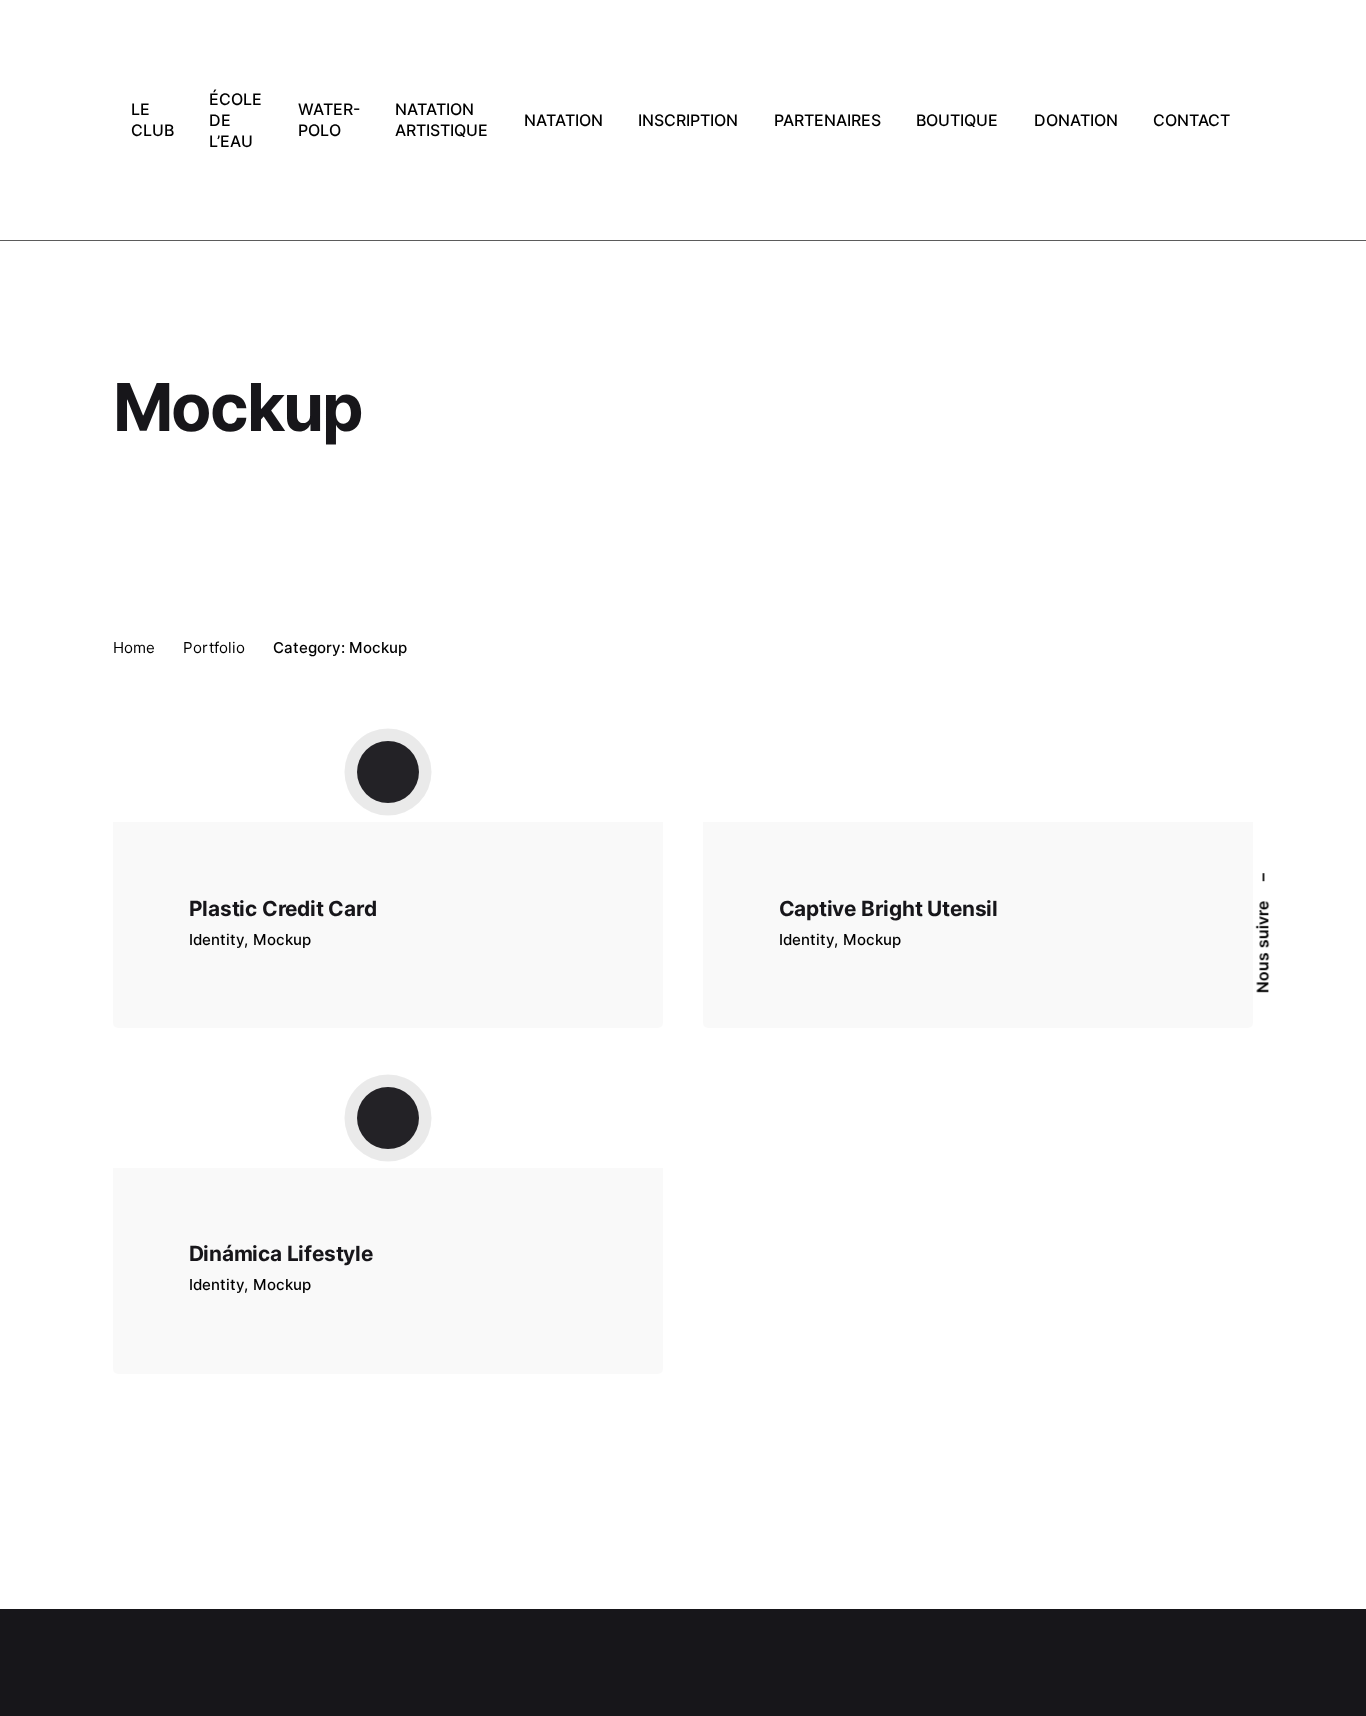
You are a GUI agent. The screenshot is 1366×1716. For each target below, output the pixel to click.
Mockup (282, 939)
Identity (216, 939)
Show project (239, 965)
